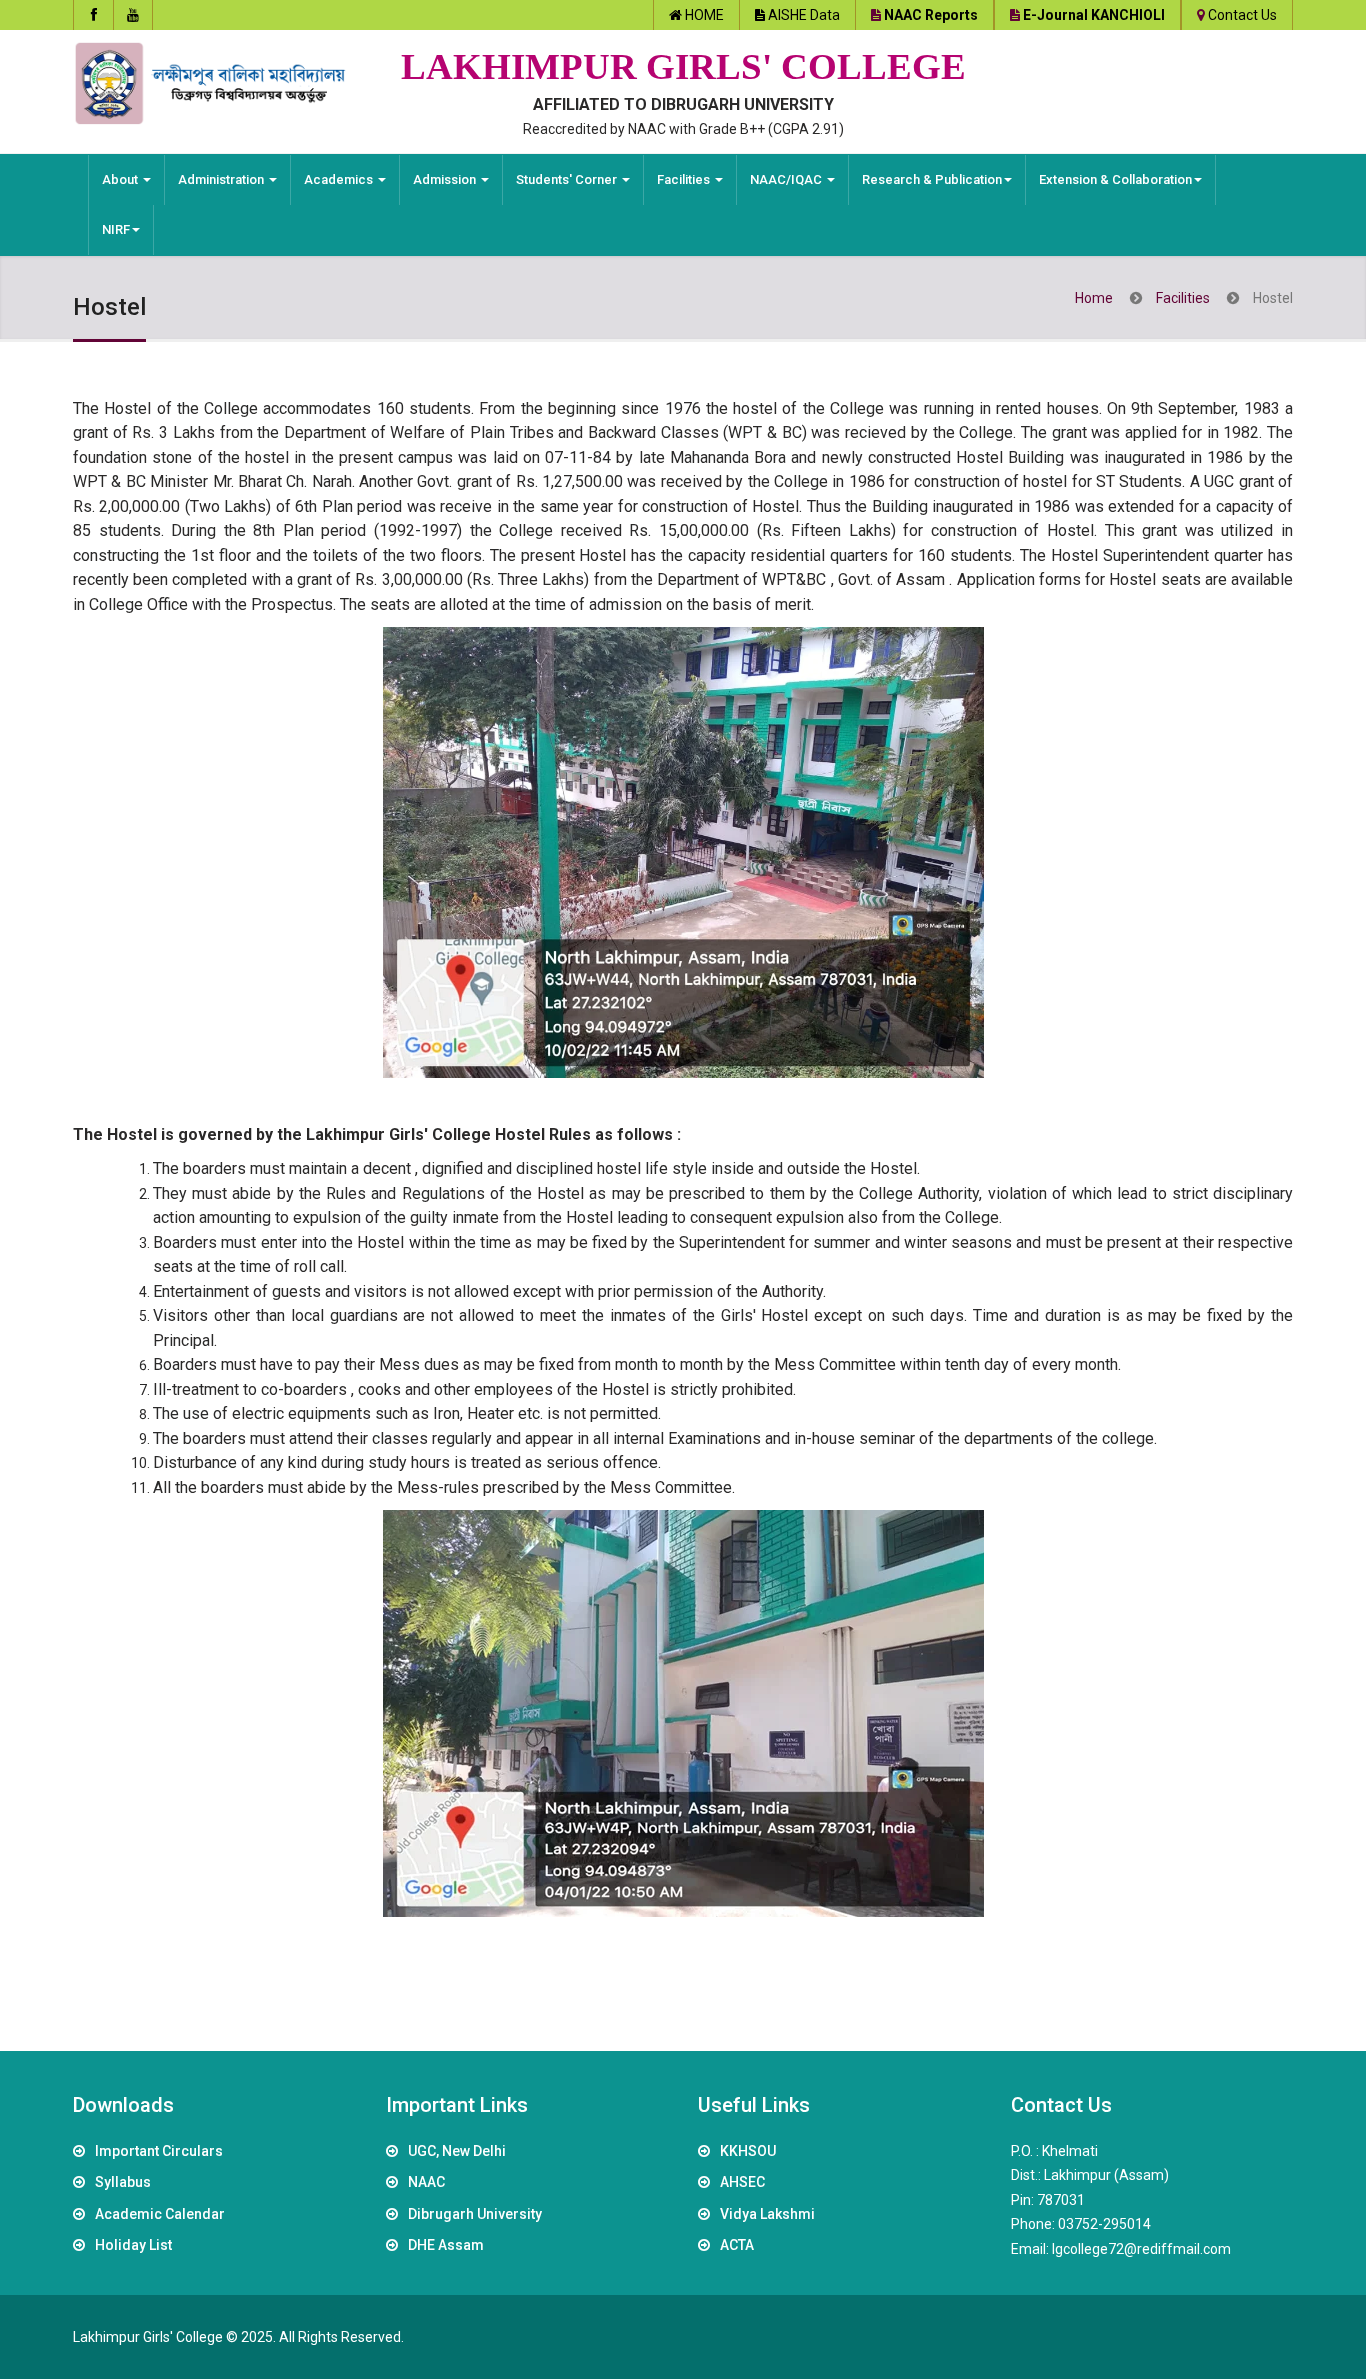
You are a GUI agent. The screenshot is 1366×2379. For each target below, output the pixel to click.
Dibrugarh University (475, 2214)
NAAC (426, 2182)
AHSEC (742, 2182)
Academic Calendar (160, 2214)
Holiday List (133, 2245)
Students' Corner (568, 179)
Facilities (685, 179)
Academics (340, 179)
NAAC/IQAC (787, 179)
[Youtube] (133, 15)
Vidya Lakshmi (767, 2214)
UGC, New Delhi (457, 2151)
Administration (222, 179)
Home (1094, 298)
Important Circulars (159, 2151)
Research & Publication (932, 179)
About (121, 179)
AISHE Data (804, 15)
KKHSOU (748, 2151)
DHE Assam (446, 2245)
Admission (446, 179)
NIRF (116, 229)
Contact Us (1242, 15)
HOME (704, 15)
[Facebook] (93, 15)
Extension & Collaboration (1115, 179)
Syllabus (123, 2182)
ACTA (737, 2245)
